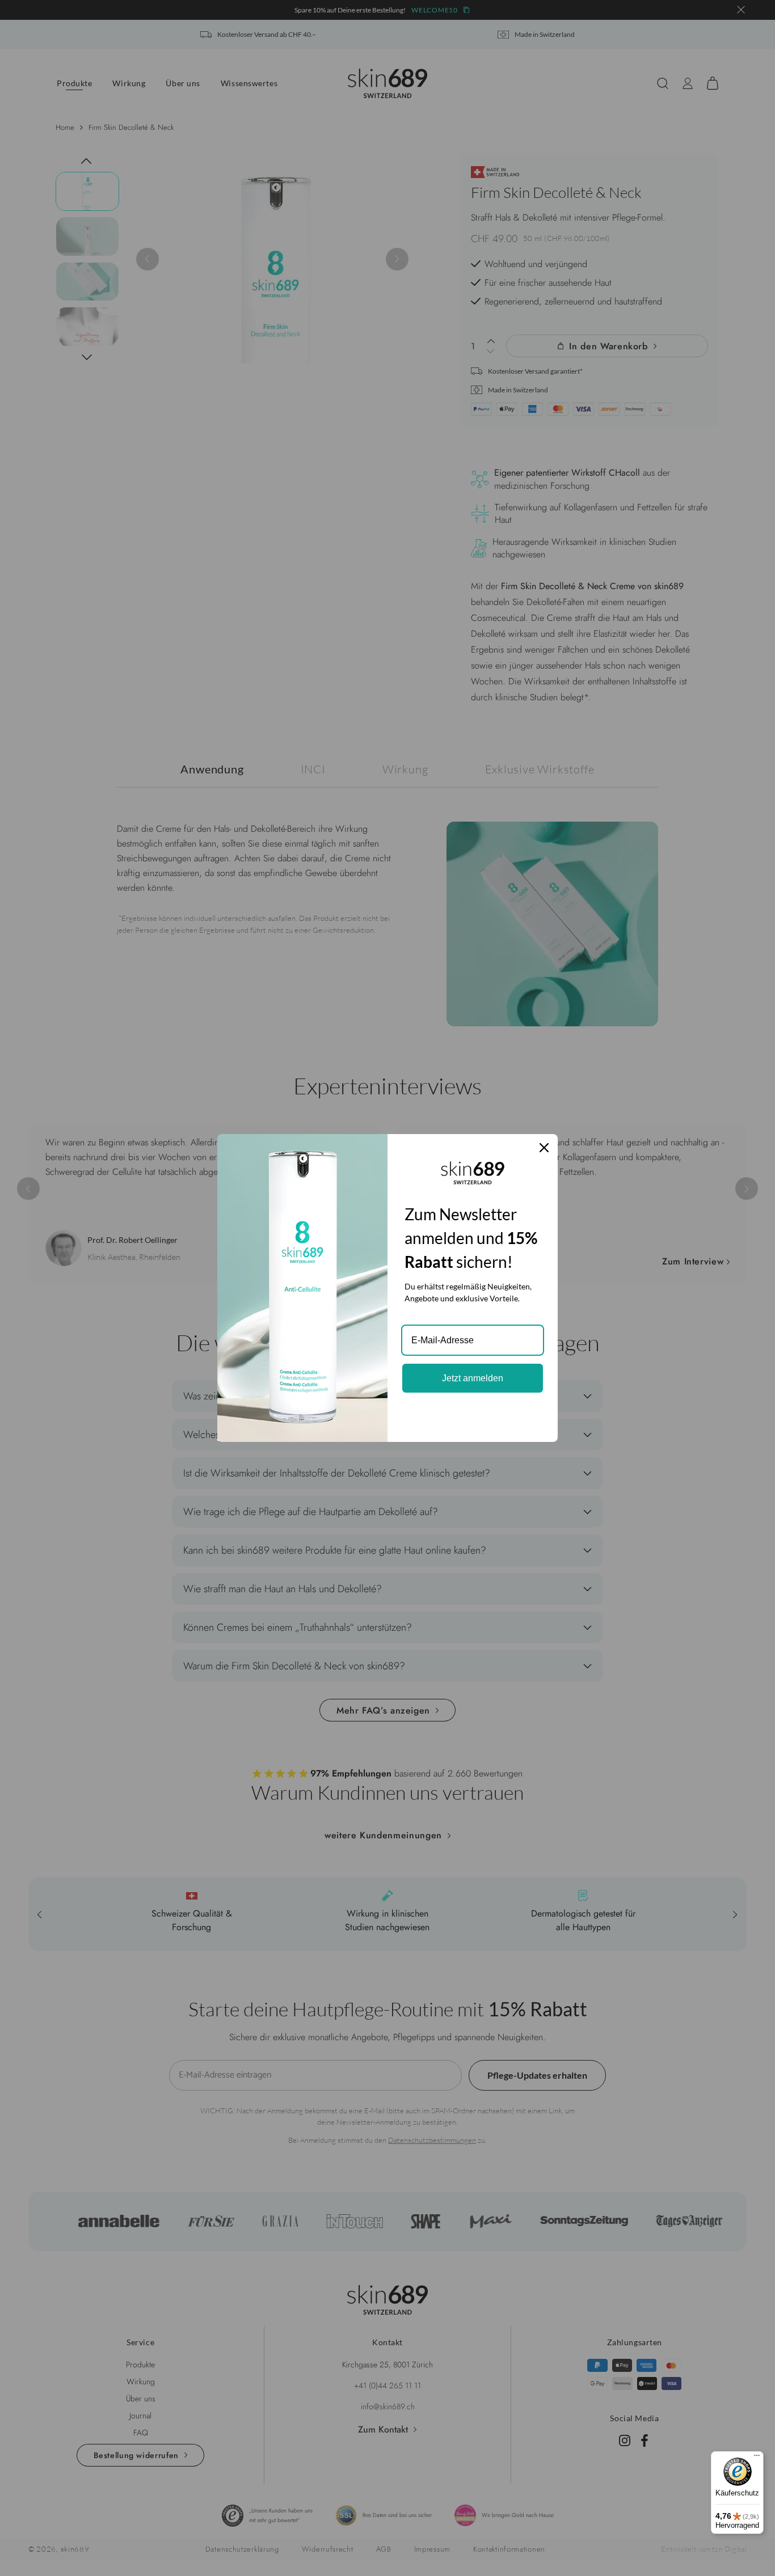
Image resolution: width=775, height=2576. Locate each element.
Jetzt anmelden (473, 1378)
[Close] (544, 1148)
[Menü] (757, 2458)
